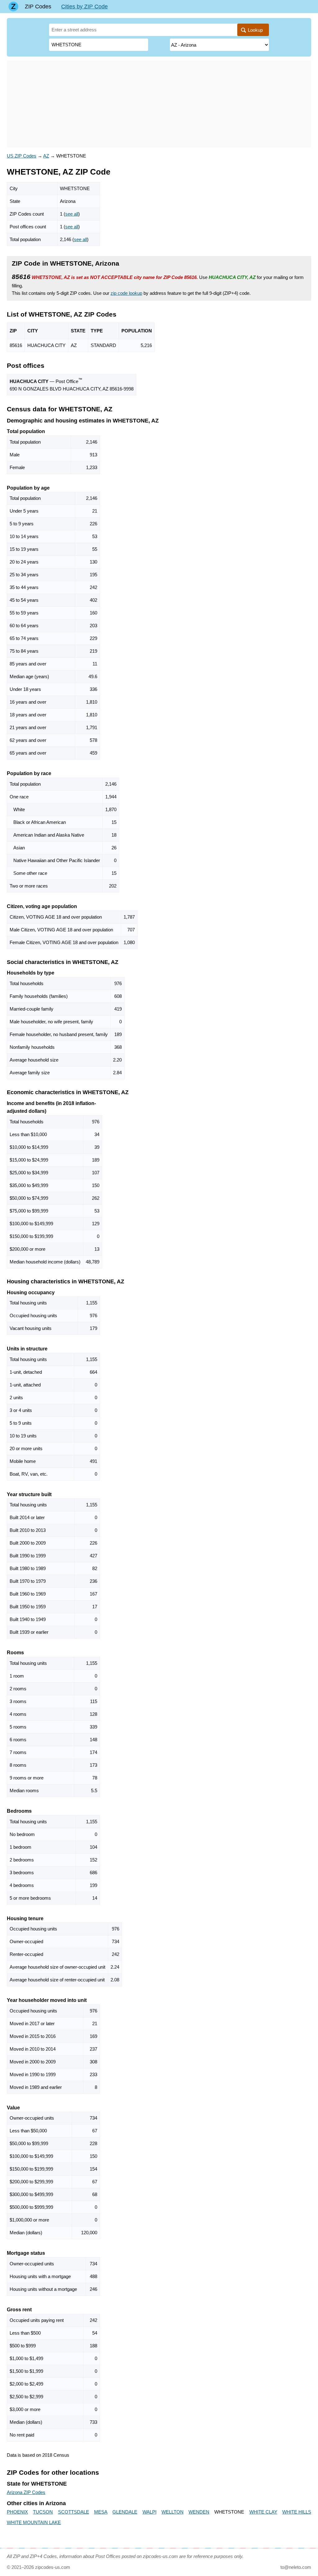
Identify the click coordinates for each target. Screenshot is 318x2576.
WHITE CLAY (263, 2512)
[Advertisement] (159, 104)
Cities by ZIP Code (84, 7)
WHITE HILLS (297, 2512)
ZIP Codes (38, 7)
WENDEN (199, 2512)
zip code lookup (126, 293)
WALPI (150, 2512)
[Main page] (13, 7)
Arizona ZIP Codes (26, 2492)
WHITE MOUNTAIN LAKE (34, 2522)
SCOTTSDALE (74, 2512)
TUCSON (43, 2512)
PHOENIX (17, 2512)
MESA (101, 2512)
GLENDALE (125, 2512)
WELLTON (173, 2512)
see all (72, 214)
